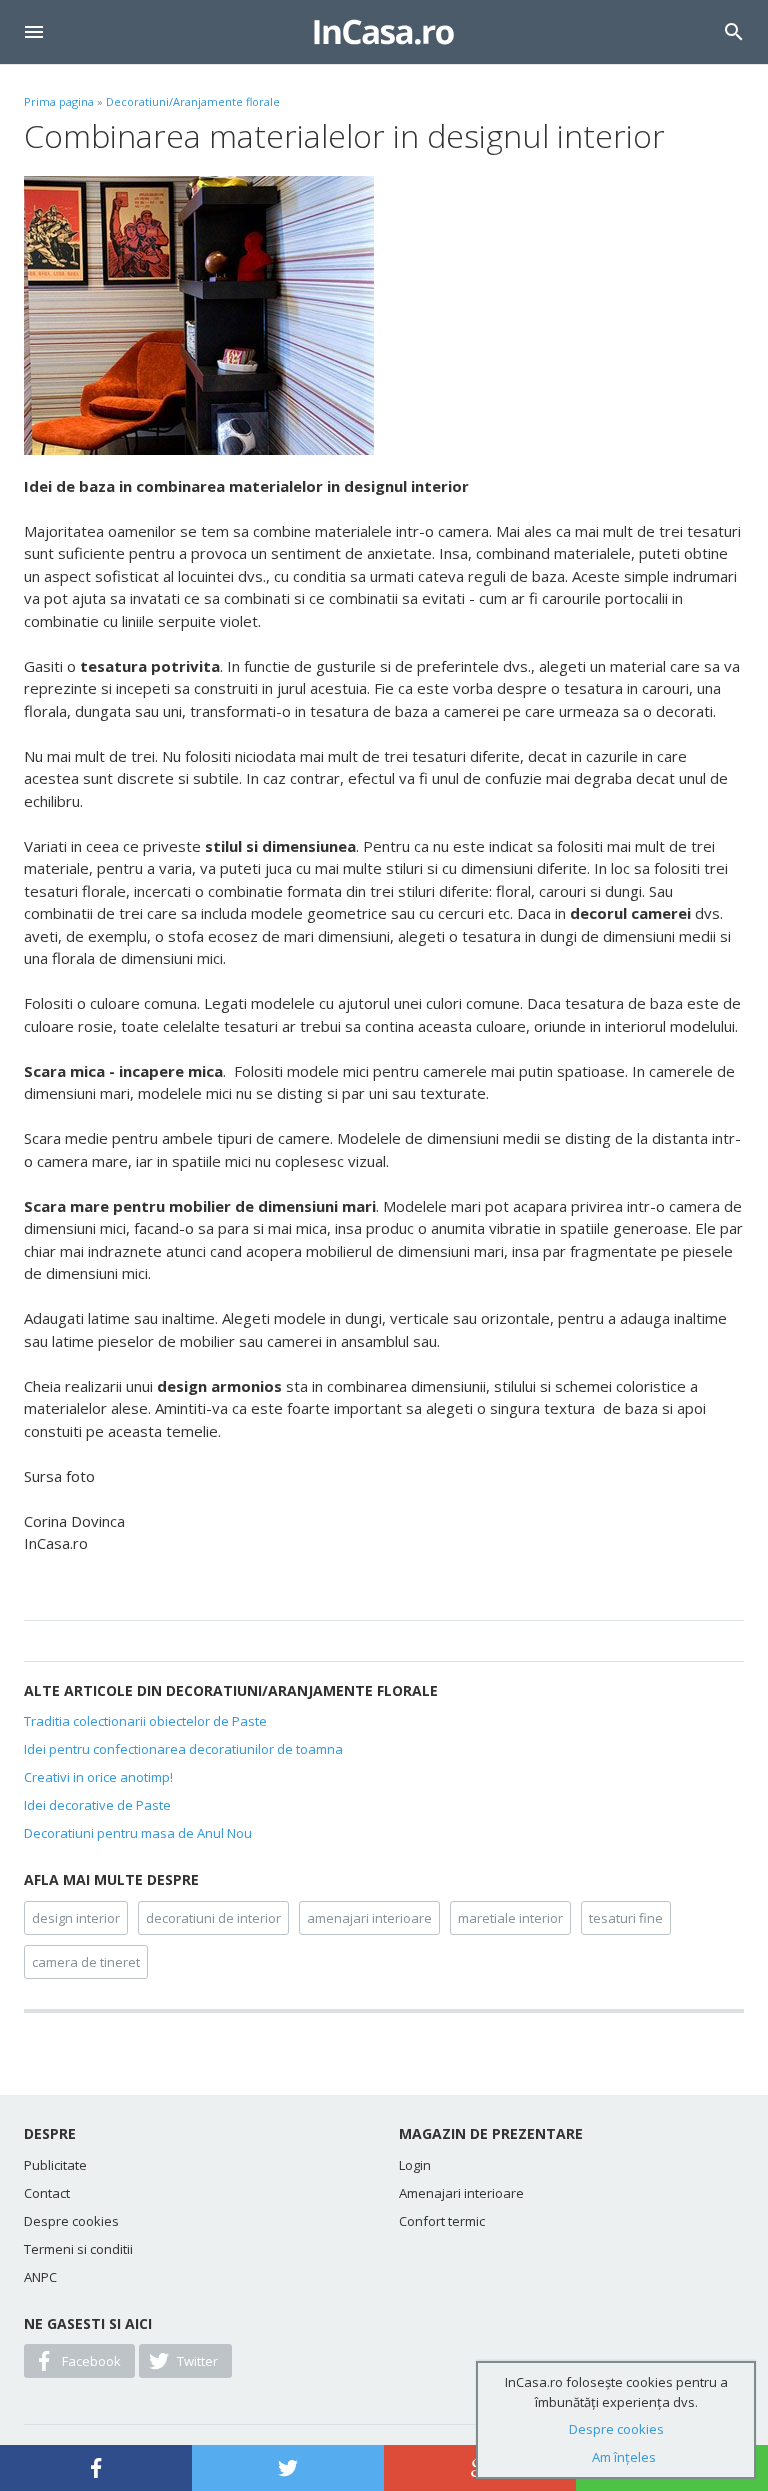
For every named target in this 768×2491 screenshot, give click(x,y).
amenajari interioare (369, 1918)
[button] (34, 32)
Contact (47, 2193)
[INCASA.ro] (384, 32)
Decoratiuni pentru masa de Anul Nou (138, 1833)
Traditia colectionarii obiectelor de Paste (145, 1721)
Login (415, 2165)
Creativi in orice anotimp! (98, 1777)
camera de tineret (86, 1962)
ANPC (40, 2277)
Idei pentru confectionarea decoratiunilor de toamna (183, 1749)
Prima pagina (59, 101)
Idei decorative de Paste (97, 1805)
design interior (76, 1918)
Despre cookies (71, 2221)
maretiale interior (510, 1918)
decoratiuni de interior (213, 1918)
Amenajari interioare (461, 2193)
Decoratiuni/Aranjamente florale (193, 101)
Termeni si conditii (78, 2249)
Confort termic (442, 2221)
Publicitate (55, 2165)
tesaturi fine (626, 1918)
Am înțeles (624, 2457)
